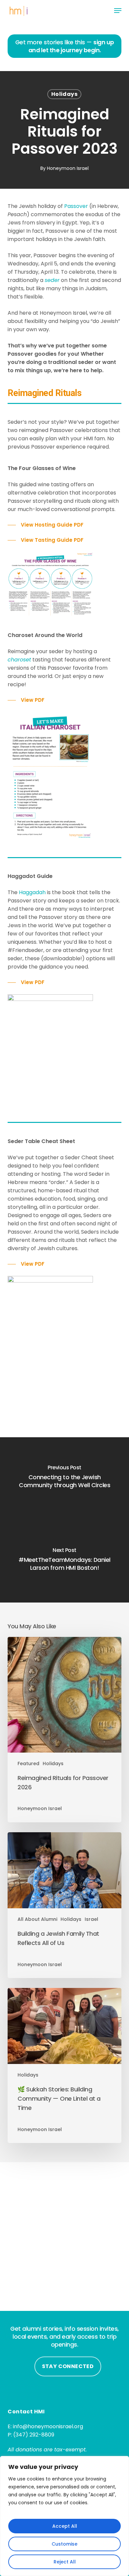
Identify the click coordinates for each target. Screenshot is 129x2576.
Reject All (65, 2562)
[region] (64, 2516)
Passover (76, 206)
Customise (64, 2544)
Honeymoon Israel (68, 168)
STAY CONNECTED (68, 2366)
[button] (118, 11)
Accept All (65, 2526)
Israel (91, 1919)
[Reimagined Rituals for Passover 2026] (64, 1730)
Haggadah (32, 892)
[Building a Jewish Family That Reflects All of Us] (64, 1905)
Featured (28, 1764)
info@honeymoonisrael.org (48, 2426)
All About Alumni (37, 1919)
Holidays (64, 94)
